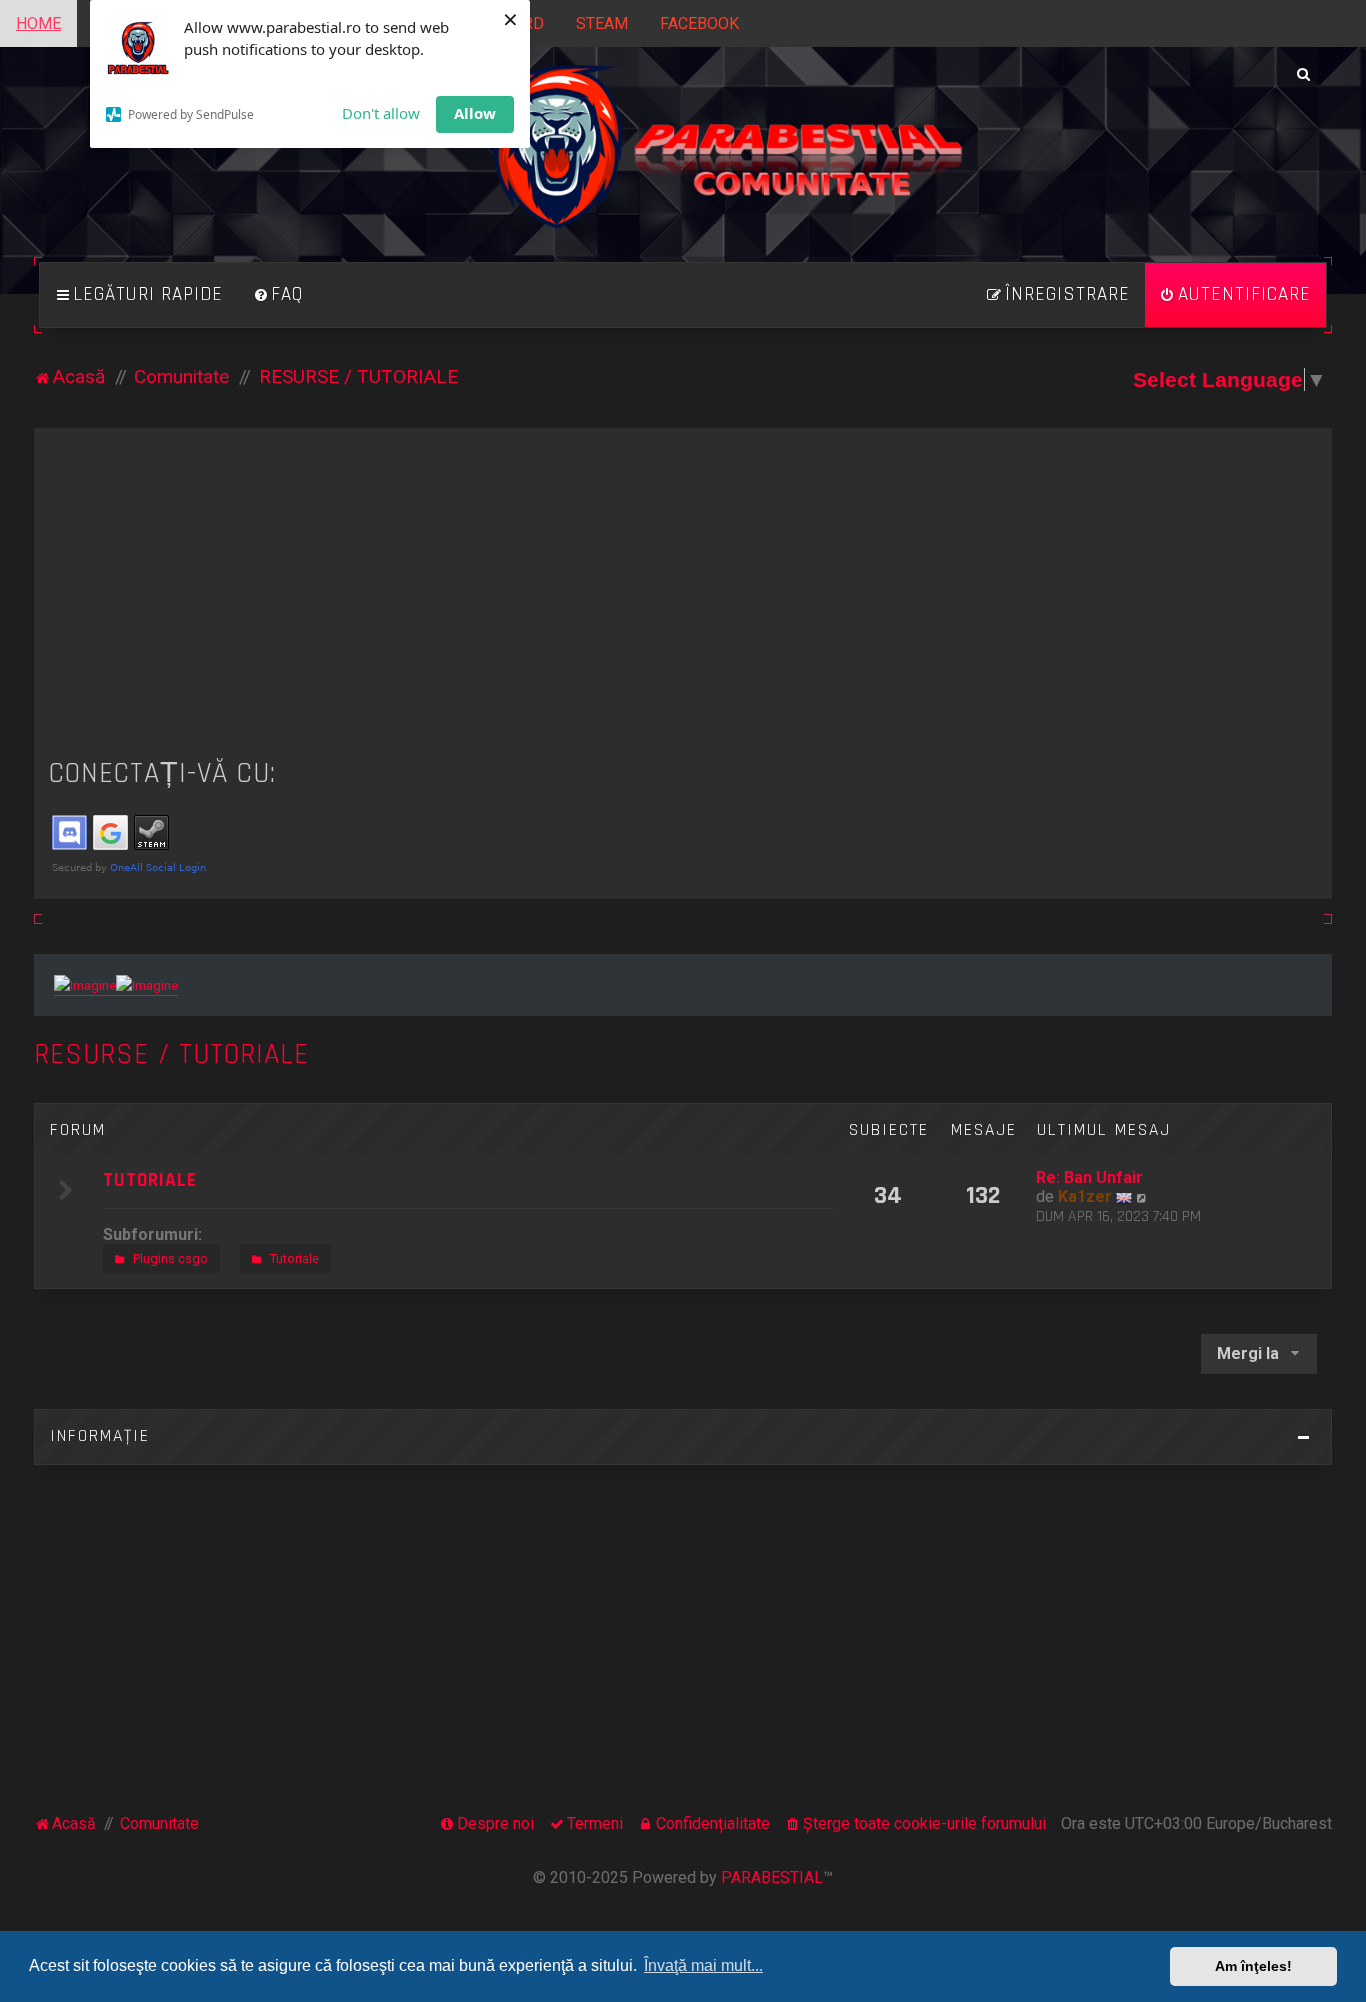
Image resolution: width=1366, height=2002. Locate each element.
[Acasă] (683, 169)
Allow (475, 113)
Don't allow (381, 113)
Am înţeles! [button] (1253, 1966)
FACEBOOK (699, 23)
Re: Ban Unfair (1089, 1177)
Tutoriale (294, 1258)
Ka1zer (1085, 1196)
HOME (38, 23)
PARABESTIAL (772, 1877)
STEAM (602, 23)
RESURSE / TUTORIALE (171, 1054)
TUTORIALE (150, 1180)
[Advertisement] (683, 593)
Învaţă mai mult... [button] (703, 1965)
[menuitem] (278, 295)
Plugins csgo (170, 1258)
